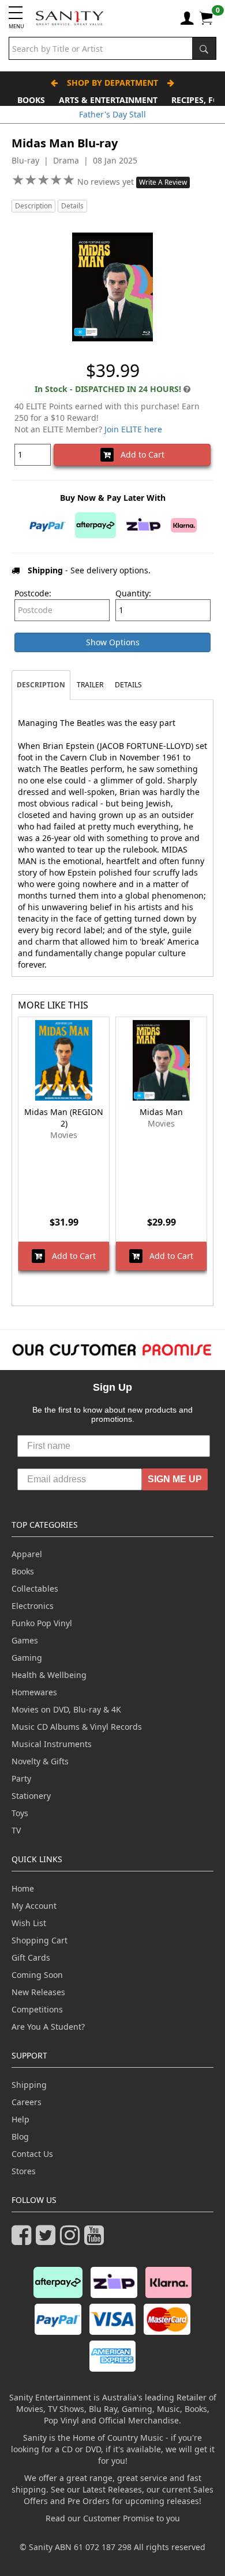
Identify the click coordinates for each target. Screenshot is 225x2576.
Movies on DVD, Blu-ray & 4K (66, 1709)
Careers (27, 2102)
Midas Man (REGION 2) (64, 1118)
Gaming (27, 1658)
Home (23, 1888)
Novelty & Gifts (40, 1761)
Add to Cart (139, 454)
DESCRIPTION (41, 685)
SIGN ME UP (175, 1479)
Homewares (34, 1692)
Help (20, 2119)
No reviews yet (107, 182)
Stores (24, 2171)
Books (31, 100)
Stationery (31, 1796)
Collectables (35, 1588)
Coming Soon (37, 1975)
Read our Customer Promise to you (113, 2518)
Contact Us (32, 2154)
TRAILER (90, 685)
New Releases (38, 1992)
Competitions (37, 2009)
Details (72, 206)
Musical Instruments (52, 1744)
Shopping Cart (40, 1940)
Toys (20, 1813)
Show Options (113, 642)
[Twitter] (48, 2240)
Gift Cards (31, 1957)
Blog (20, 2136)
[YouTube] (96, 2240)
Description (33, 206)
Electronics (33, 1606)
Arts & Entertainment (108, 100)
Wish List (29, 1923)
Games (25, 1640)
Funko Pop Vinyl (42, 1623)
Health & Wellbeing (49, 1675)
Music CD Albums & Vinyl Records (77, 1727)
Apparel (27, 1554)
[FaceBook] (24, 2240)
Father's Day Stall (112, 114)
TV (16, 1830)
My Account (34, 1906)
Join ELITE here (133, 429)
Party (21, 1778)
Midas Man (161, 1112)
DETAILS (128, 685)
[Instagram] (72, 2240)
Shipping (29, 2085)
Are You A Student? (48, 2027)
